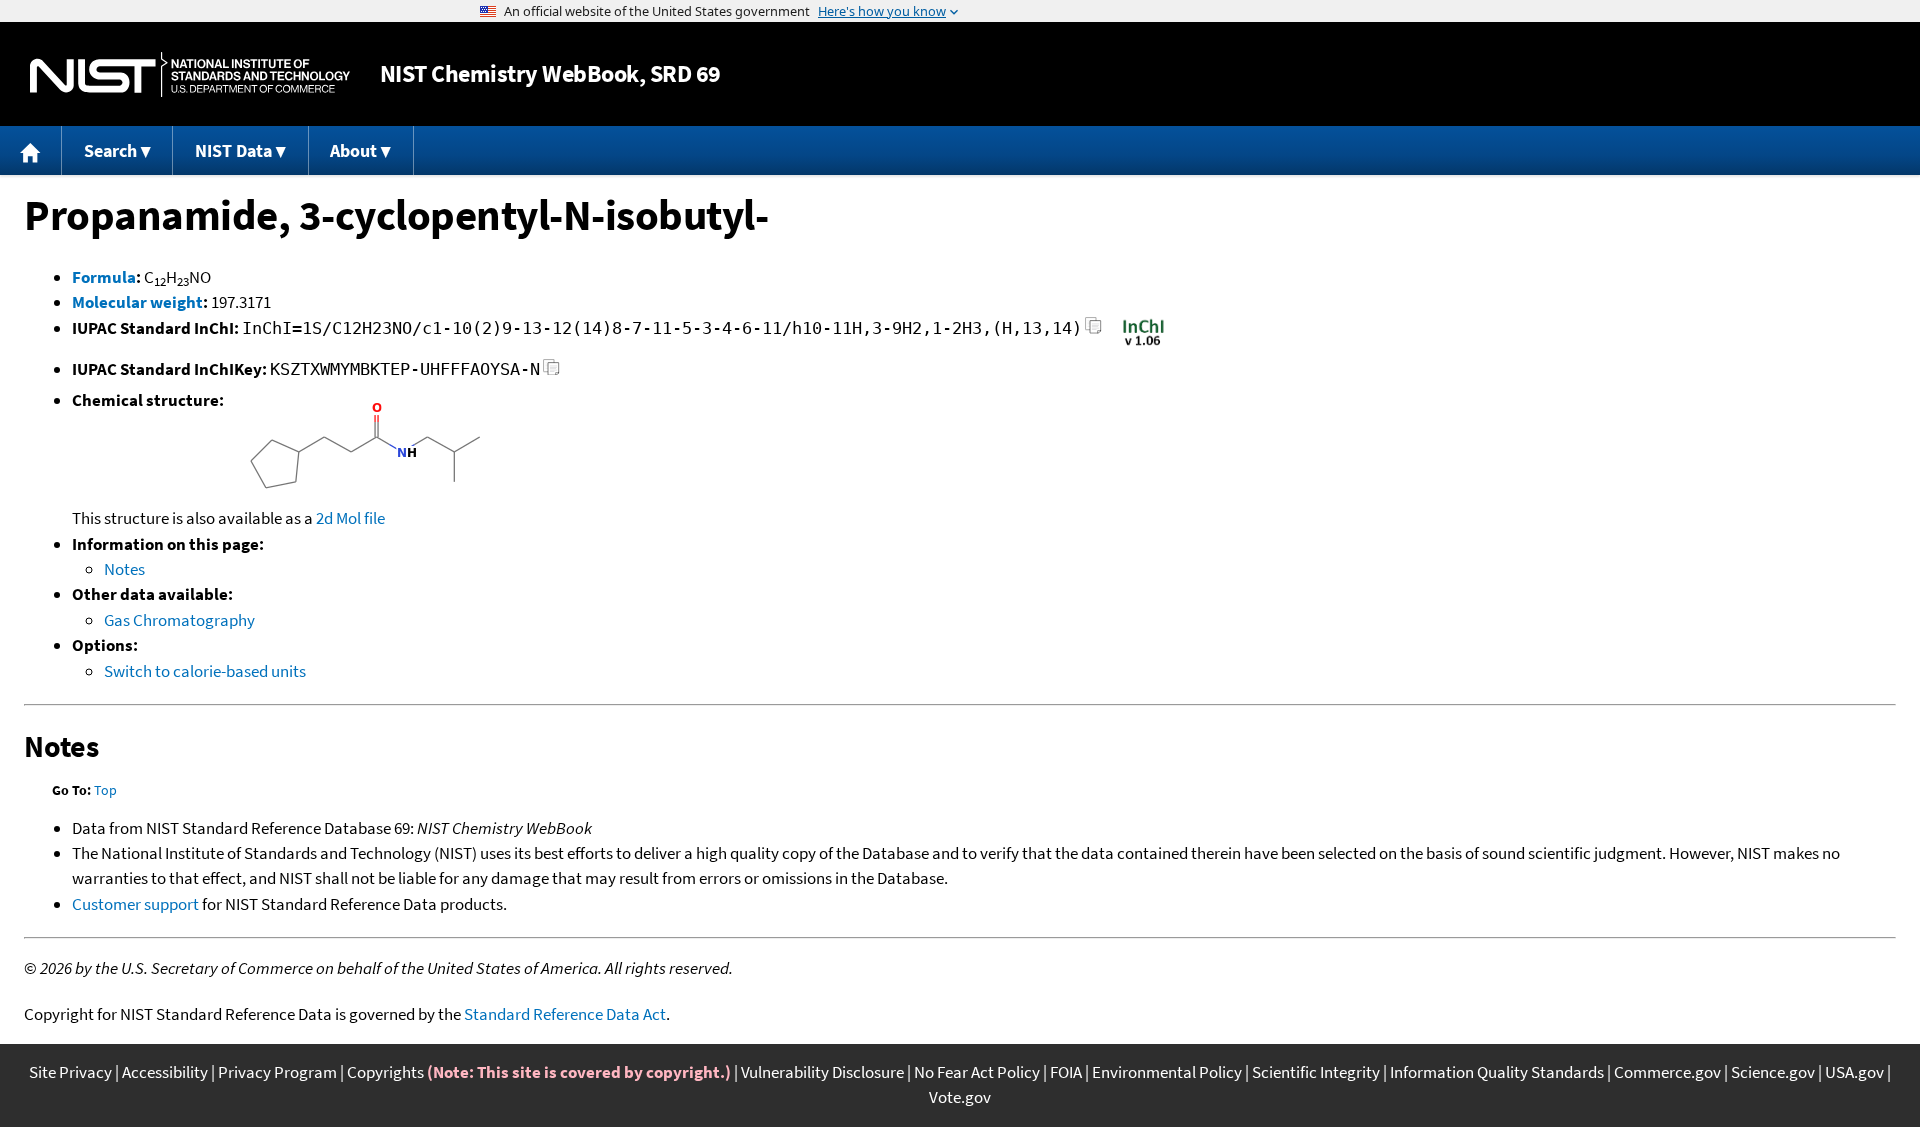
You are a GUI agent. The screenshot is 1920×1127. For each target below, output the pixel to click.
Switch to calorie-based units (205, 671)
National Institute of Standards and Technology (190, 74)
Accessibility (165, 1072)
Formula (104, 277)
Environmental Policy (1167, 1072)
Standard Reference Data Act (565, 1014)
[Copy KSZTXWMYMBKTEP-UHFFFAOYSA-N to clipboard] (551, 372)
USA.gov (1854, 1072)
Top (105, 790)
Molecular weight (137, 302)
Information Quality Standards (1497, 1072)
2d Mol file (350, 518)
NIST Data (233, 150)
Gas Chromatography (179, 620)
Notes (124, 569)
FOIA (1066, 1072)
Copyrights (385, 1072)
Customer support (135, 904)
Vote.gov (960, 1097)
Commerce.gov (1667, 1072)
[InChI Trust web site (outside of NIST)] (1143, 344)
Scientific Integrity (1316, 1072)
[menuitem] (31, 150)
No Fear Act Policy (977, 1072)
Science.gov (1773, 1072)
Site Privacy (70, 1072)
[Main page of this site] (31, 150)
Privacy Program (277, 1072)
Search (110, 150)
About (353, 150)
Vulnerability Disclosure (822, 1072)
